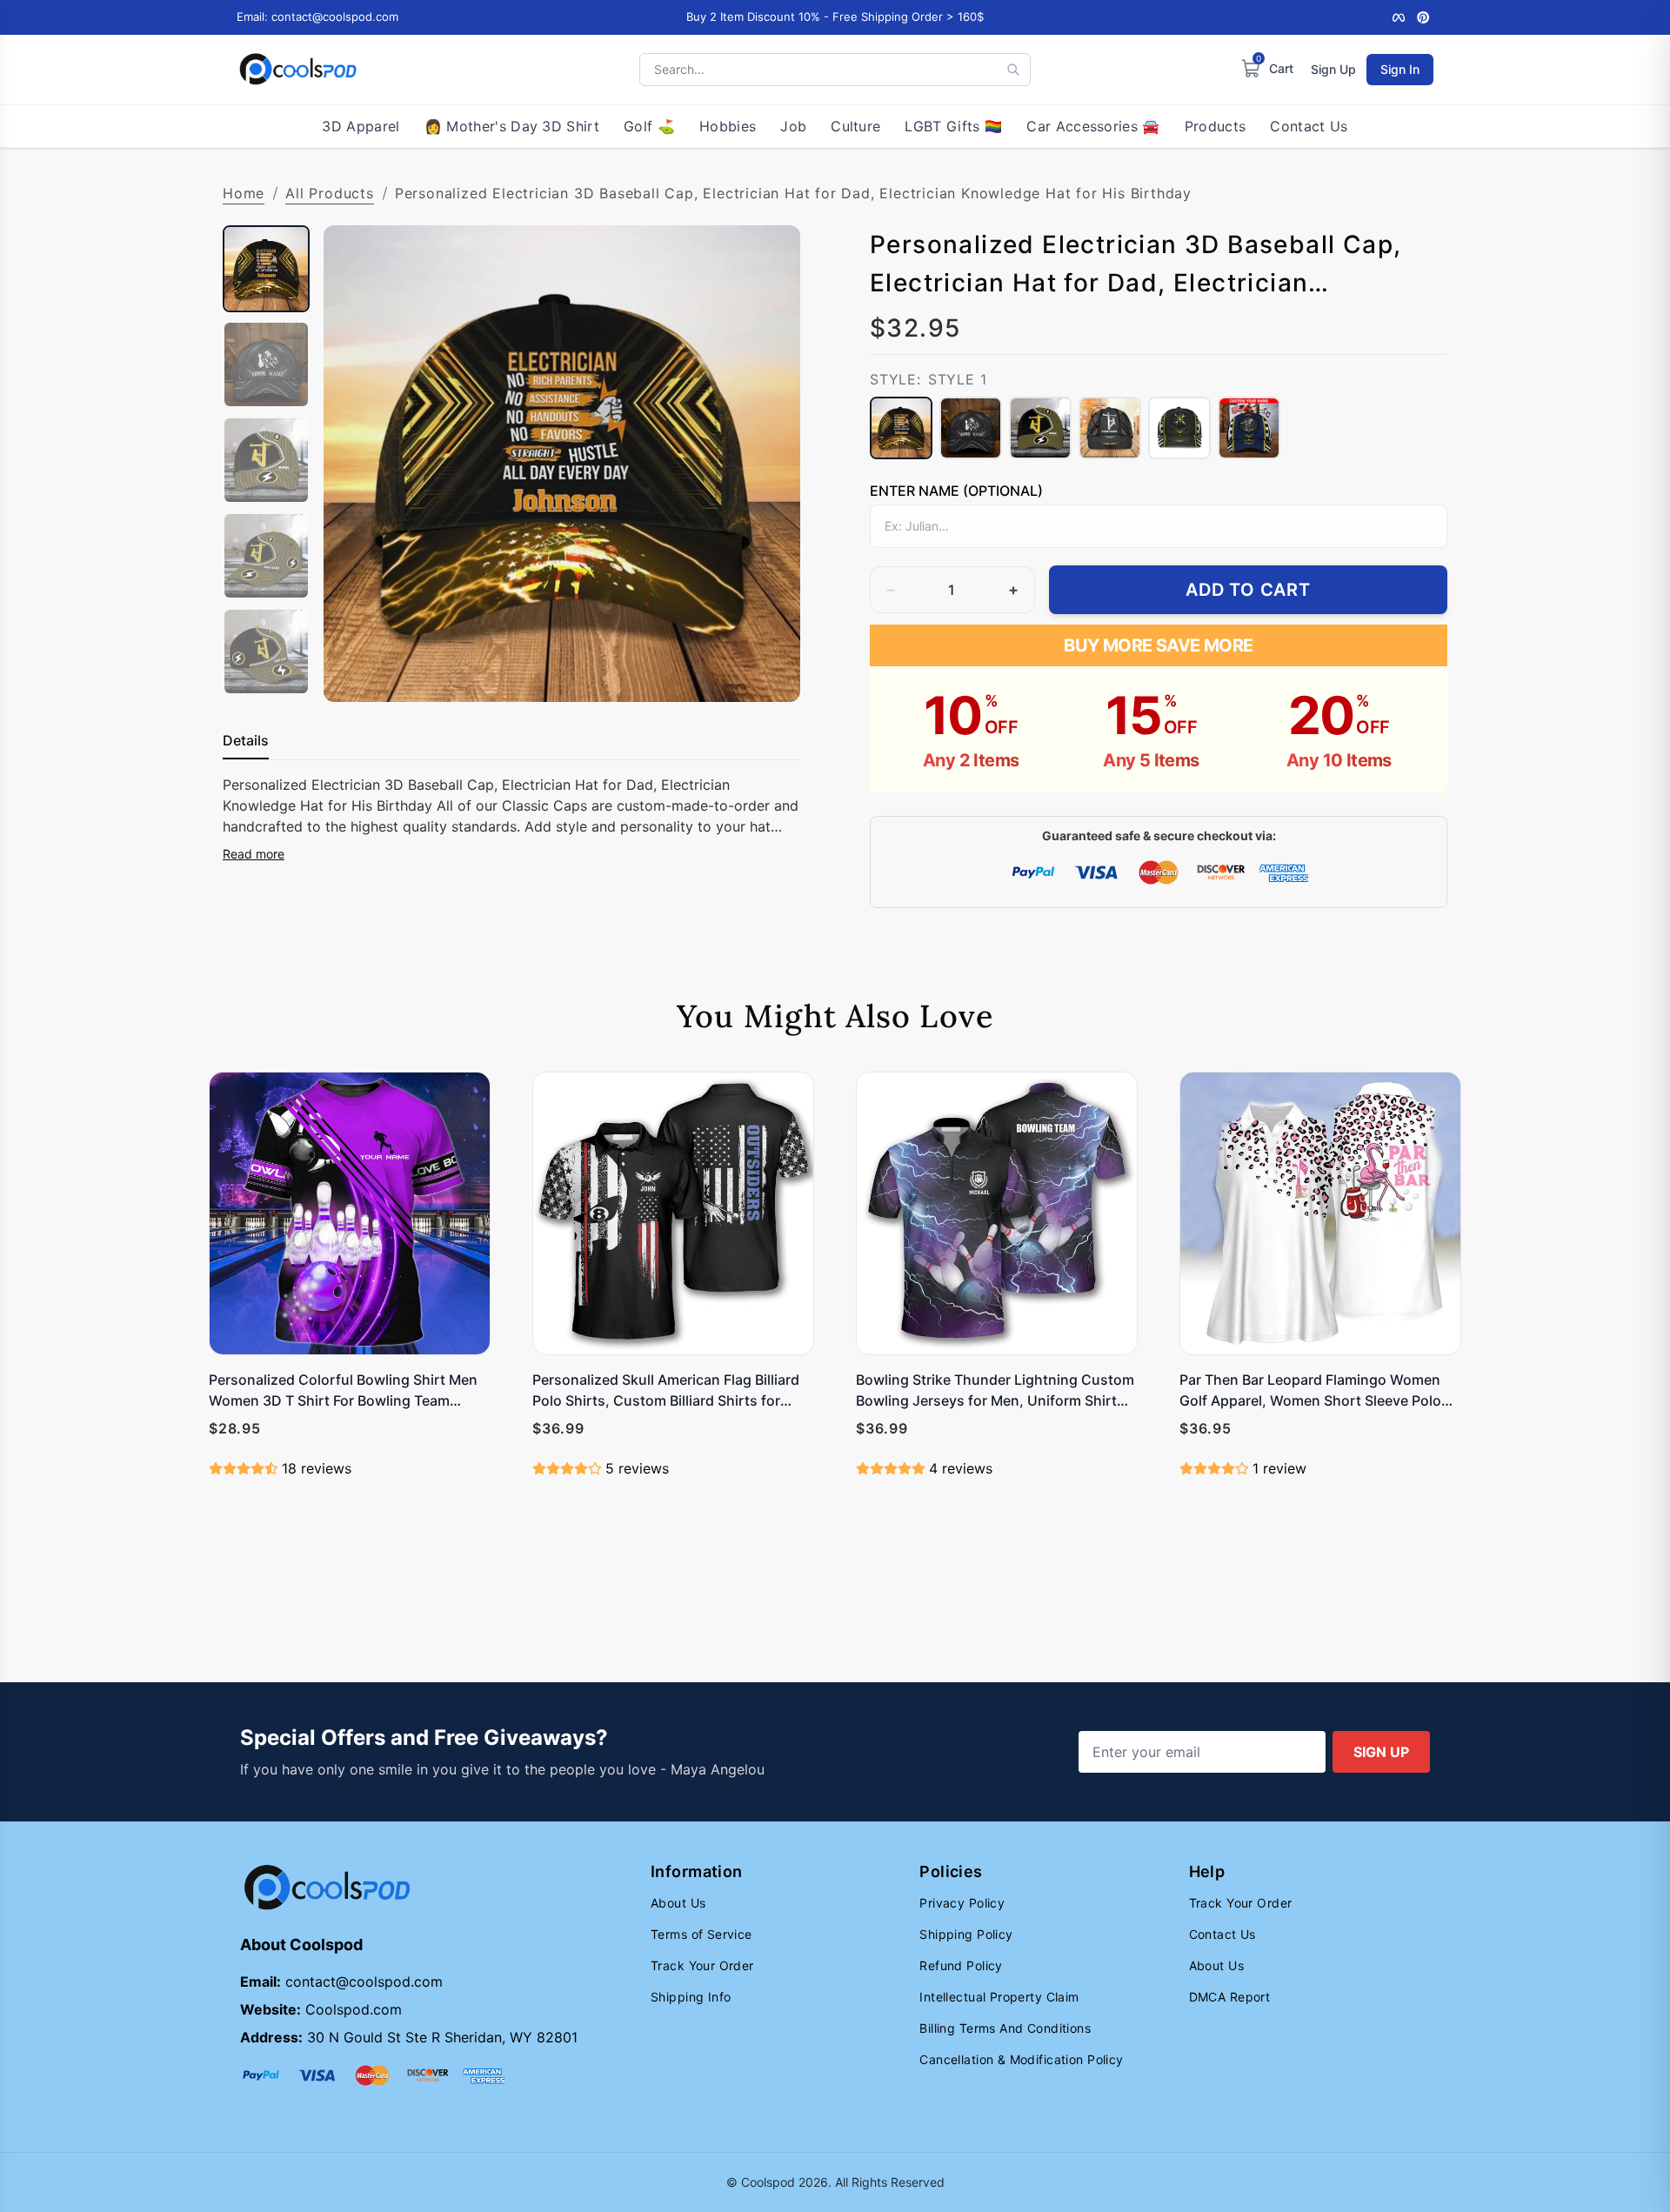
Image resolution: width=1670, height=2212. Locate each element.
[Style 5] (1179, 428)
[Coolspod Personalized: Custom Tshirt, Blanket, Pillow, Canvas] (298, 70)
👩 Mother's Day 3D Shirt (512, 126)
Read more (254, 854)
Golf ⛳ (649, 126)
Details (246, 740)
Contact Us (1309, 126)
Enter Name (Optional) (956, 491)
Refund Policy (961, 1965)
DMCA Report (1230, 1997)
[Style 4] (1110, 428)
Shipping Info (691, 1997)
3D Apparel (361, 126)
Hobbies (728, 126)
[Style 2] (971, 428)
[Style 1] (901, 428)
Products (1216, 126)
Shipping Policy (966, 1934)
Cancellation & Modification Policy (1021, 2059)
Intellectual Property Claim (999, 1997)
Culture (855, 126)
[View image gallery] (769, 671)
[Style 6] (1249, 428)
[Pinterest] (1423, 17)
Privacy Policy (962, 1903)
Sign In (1400, 69)
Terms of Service (701, 1934)
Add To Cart (1248, 590)
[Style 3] (1040, 428)
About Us (678, 1903)
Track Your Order (702, 1965)
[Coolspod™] (327, 1888)
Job (793, 126)
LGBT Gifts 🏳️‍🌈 (953, 126)
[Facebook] (1399, 17)
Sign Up (1333, 69)
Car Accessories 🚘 (1093, 126)
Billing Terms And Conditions (1005, 2028)
